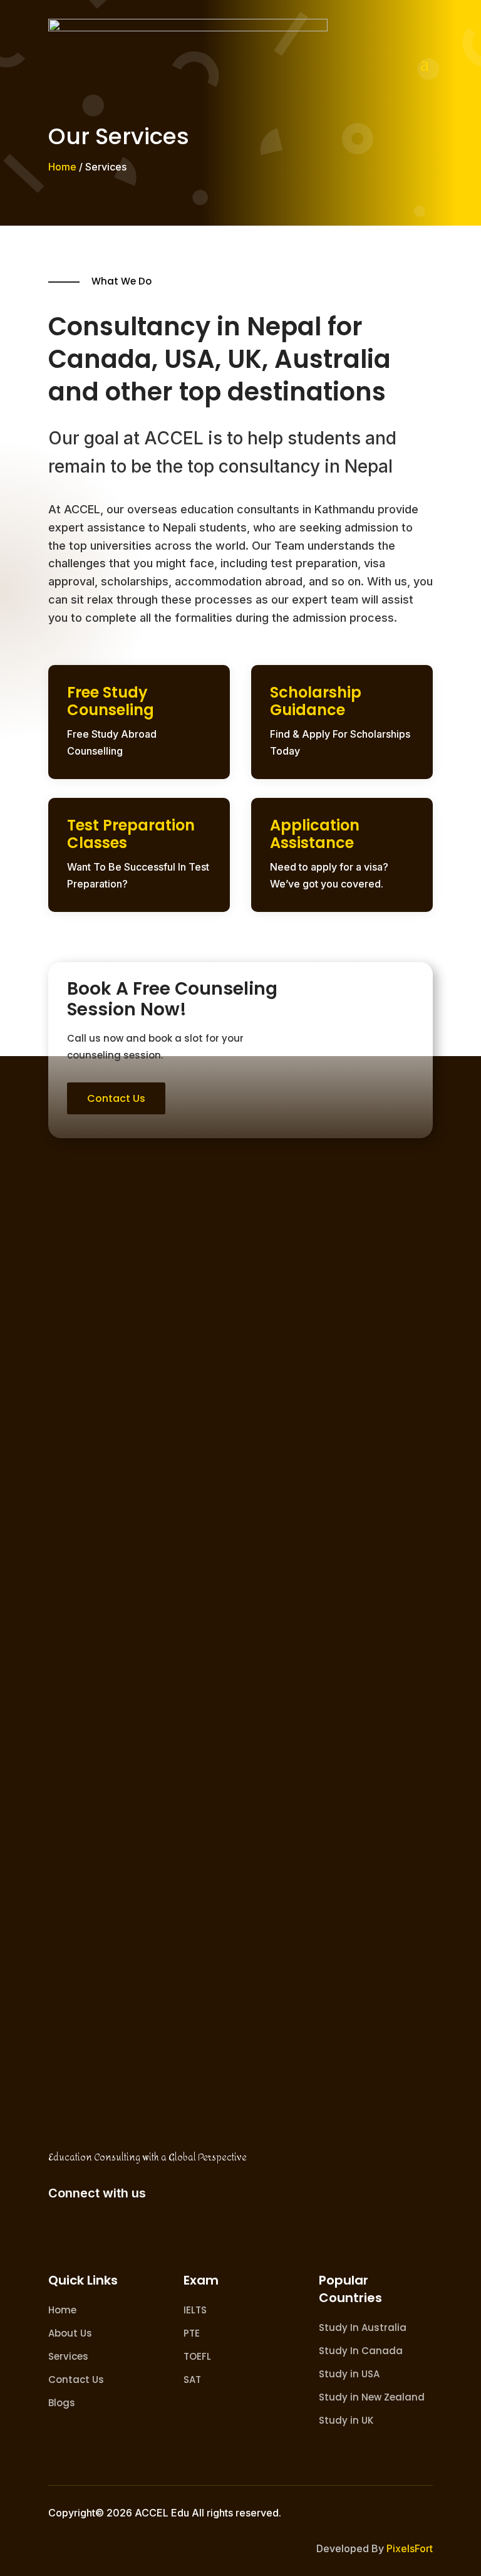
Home (62, 167)
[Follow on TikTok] (133, 2233)
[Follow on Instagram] (98, 2233)
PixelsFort (410, 2548)
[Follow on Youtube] (168, 2233)
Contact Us (116, 1098)
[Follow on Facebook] (63, 2233)
